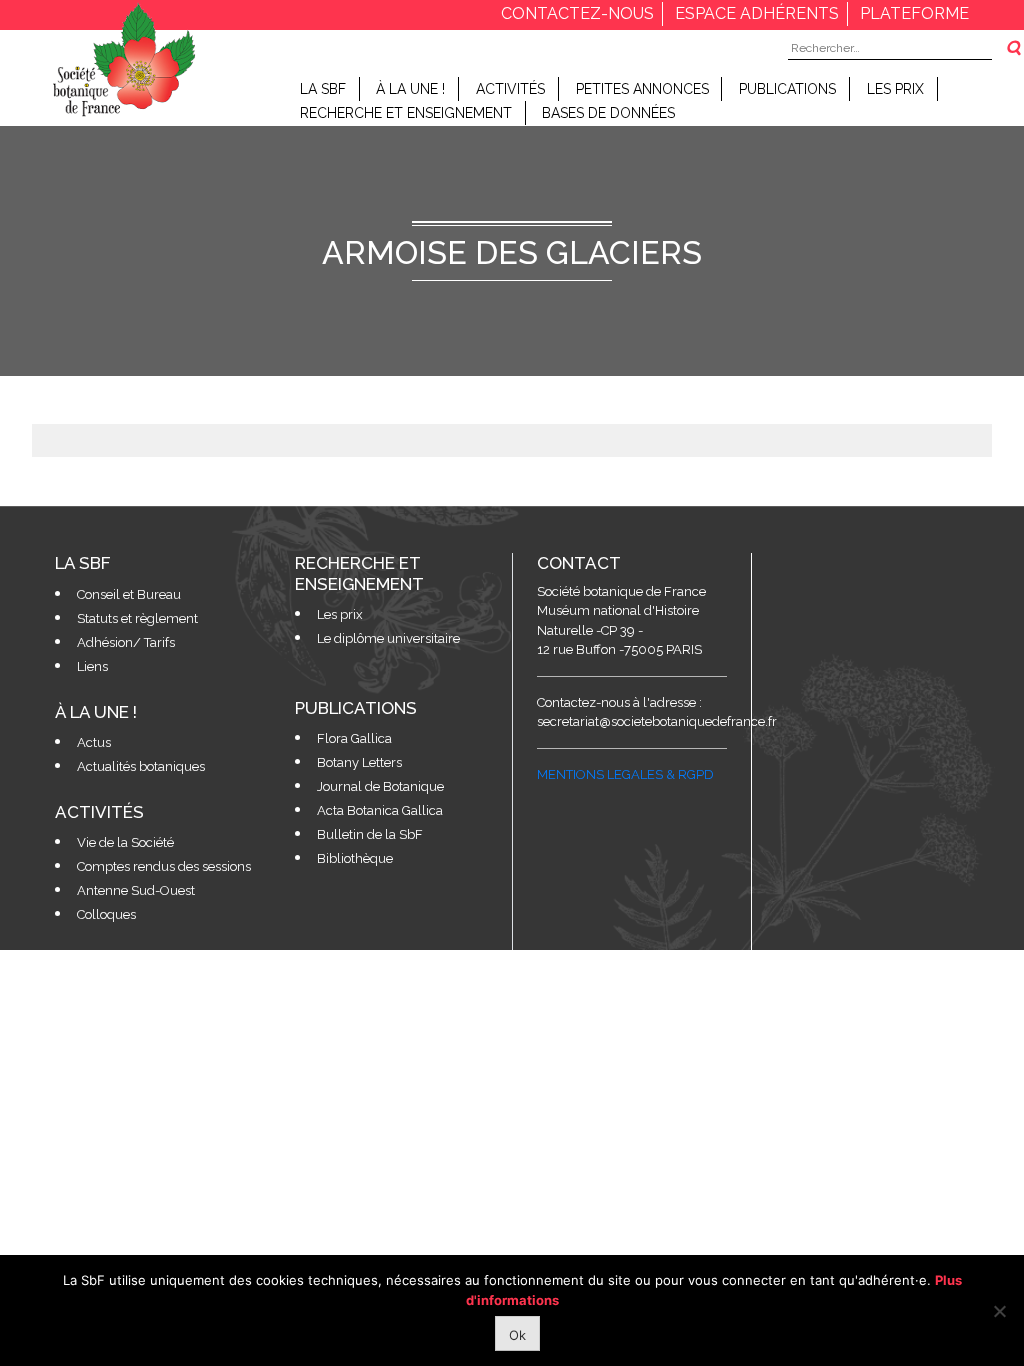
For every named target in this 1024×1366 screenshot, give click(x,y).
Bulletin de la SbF (370, 834)
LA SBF (323, 89)
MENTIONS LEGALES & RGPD (625, 774)
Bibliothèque (355, 858)
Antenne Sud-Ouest (136, 890)
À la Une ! (410, 89)
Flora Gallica (354, 738)
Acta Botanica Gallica (380, 810)
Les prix (895, 89)
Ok (517, 1335)
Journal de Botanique (380, 786)
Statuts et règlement (137, 618)
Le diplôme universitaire (388, 638)
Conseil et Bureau (129, 594)
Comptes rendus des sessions (164, 866)
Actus (94, 742)
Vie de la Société (125, 842)
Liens (92, 666)
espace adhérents (757, 13)
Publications (787, 89)
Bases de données (608, 113)
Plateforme (914, 13)
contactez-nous (577, 13)
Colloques (106, 914)
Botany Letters (359, 762)
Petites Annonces (642, 89)
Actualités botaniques (141, 766)
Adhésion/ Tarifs (126, 642)
